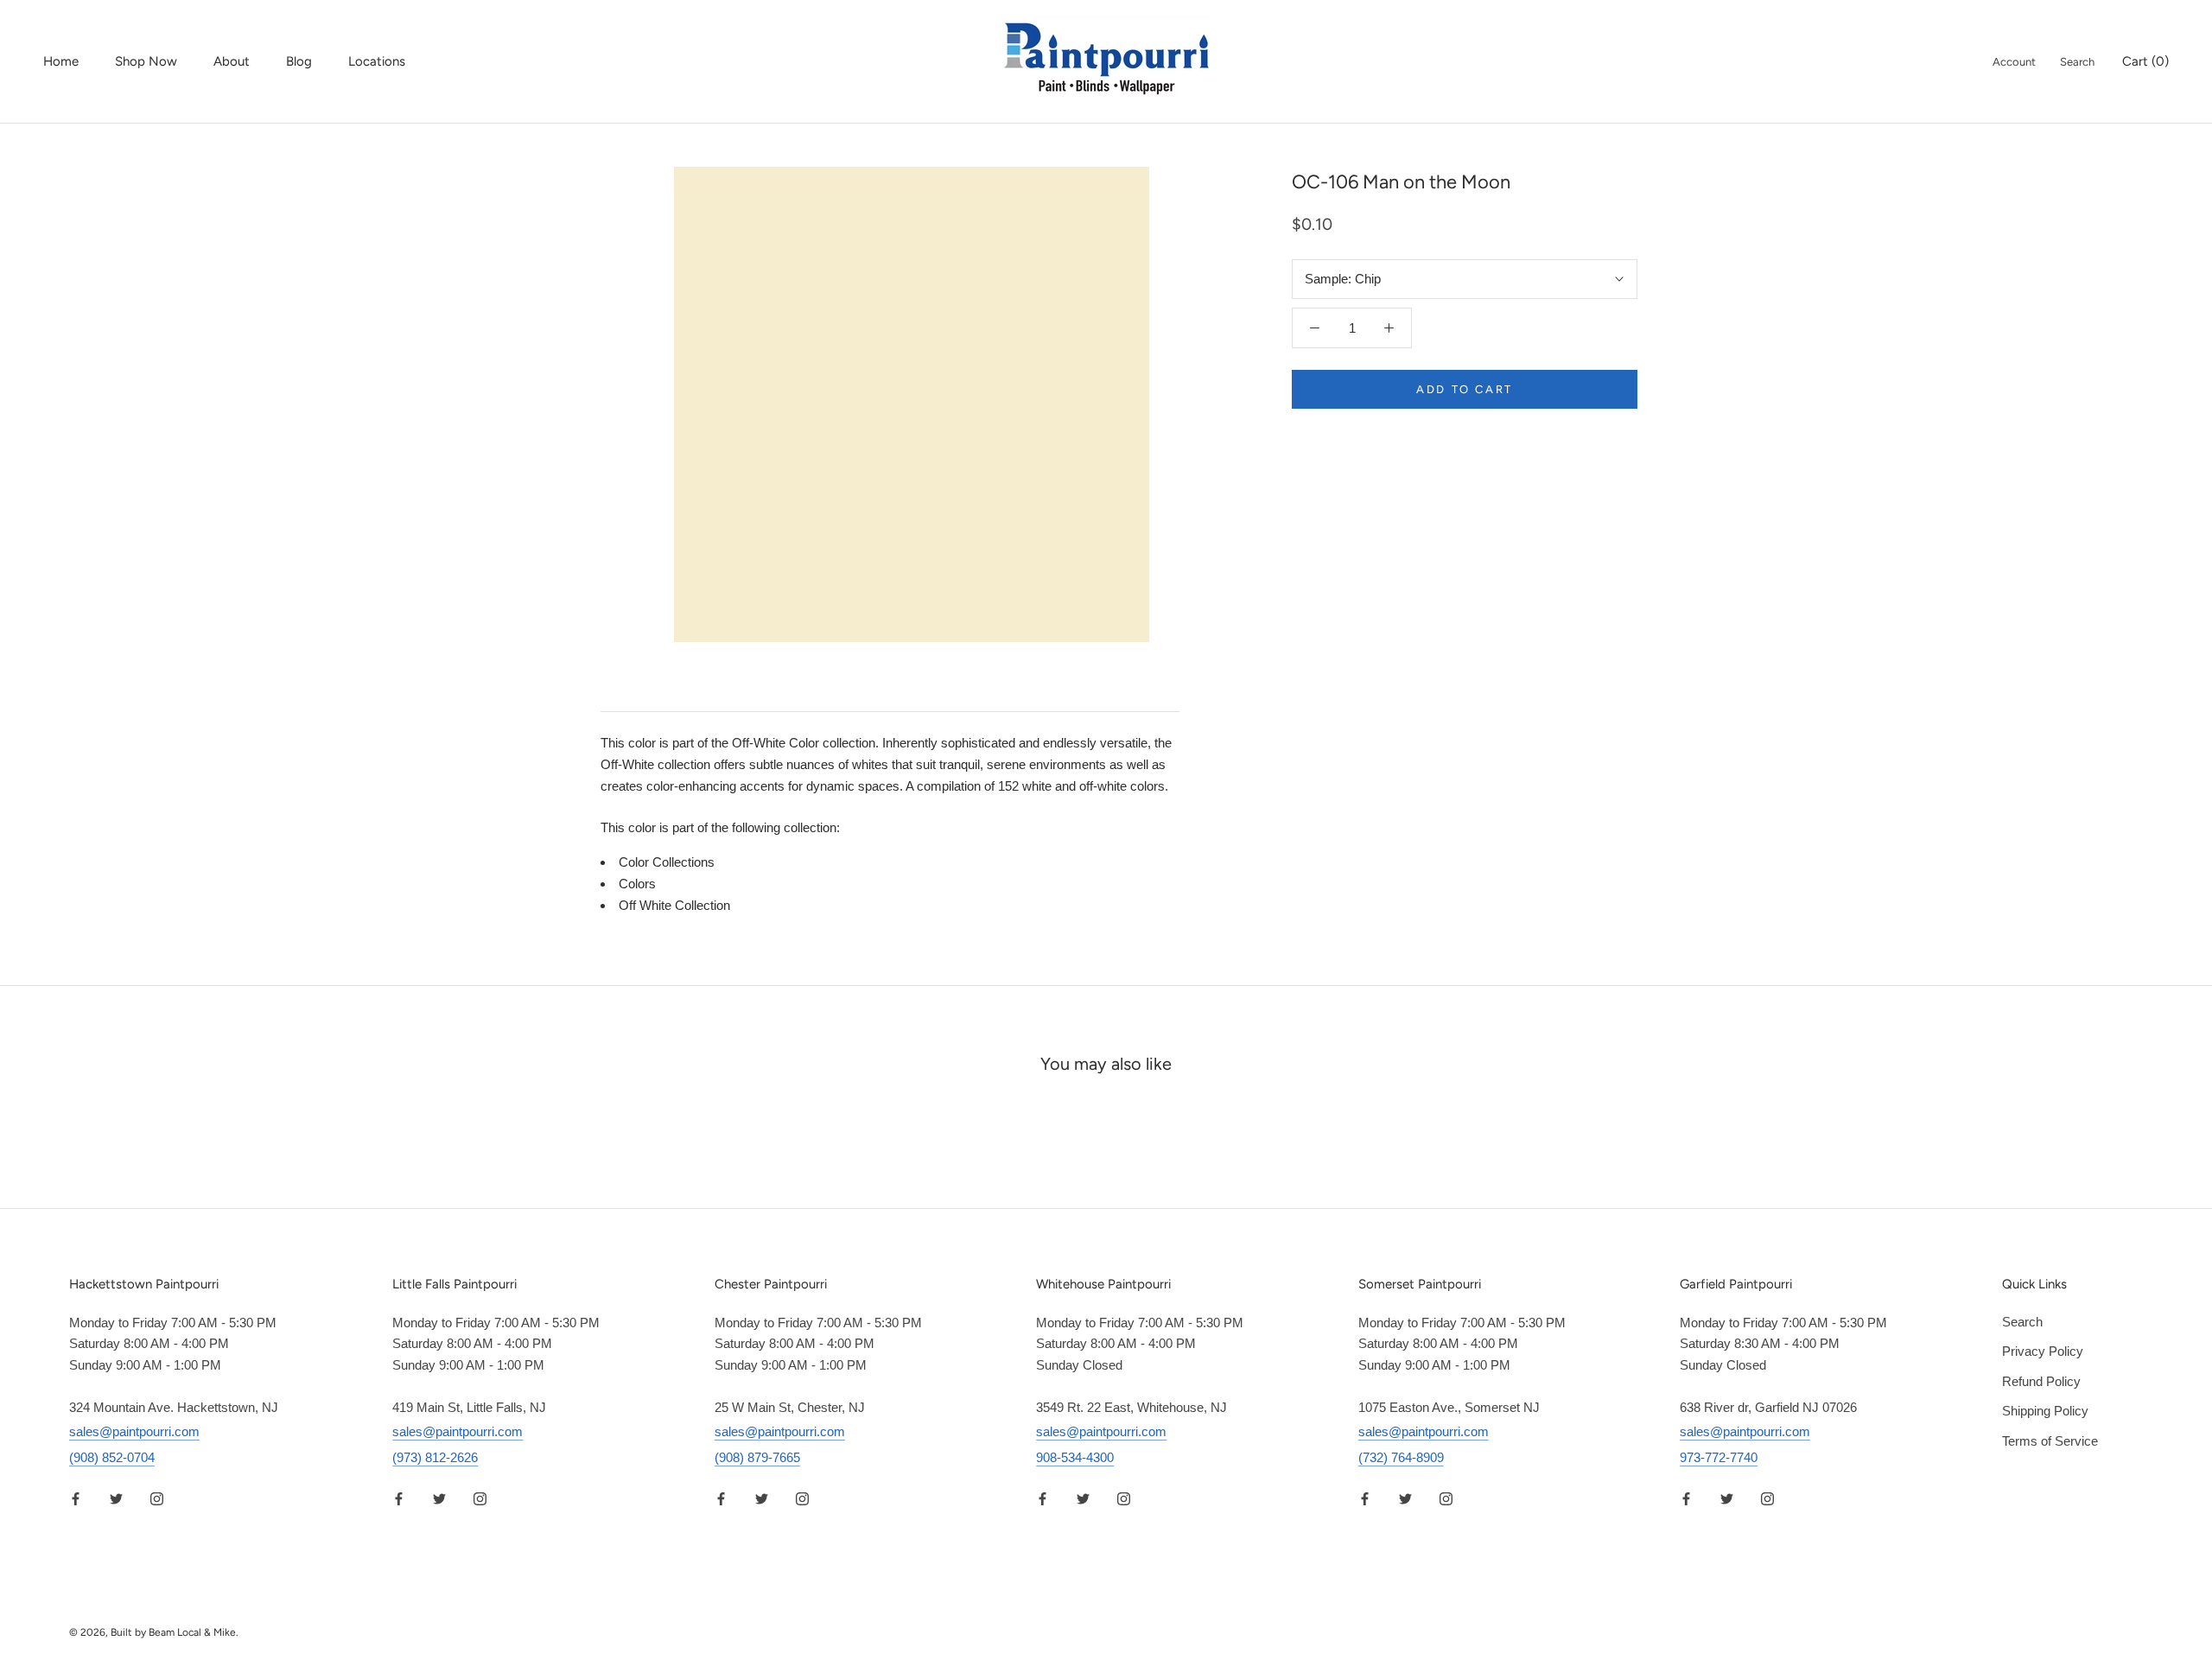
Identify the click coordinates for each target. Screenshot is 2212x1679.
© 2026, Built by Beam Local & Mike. (154, 1632)
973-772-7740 (1719, 1457)
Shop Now (146, 61)
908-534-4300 (1075, 1457)
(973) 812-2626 (435, 1457)
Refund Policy (2041, 1381)
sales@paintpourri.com (134, 1431)
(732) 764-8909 (1401, 1457)
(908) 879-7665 (757, 1457)
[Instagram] (157, 1499)
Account (2014, 62)
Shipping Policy (2045, 1411)
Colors (637, 884)
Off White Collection (674, 905)
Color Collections (667, 862)
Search (2077, 62)
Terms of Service (2050, 1441)
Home (61, 61)
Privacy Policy (2043, 1351)
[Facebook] (76, 1499)
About (232, 61)
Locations (377, 61)
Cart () (2145, 61)
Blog (299, 61)
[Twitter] (116, 1499)
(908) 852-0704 (112, 1457)
